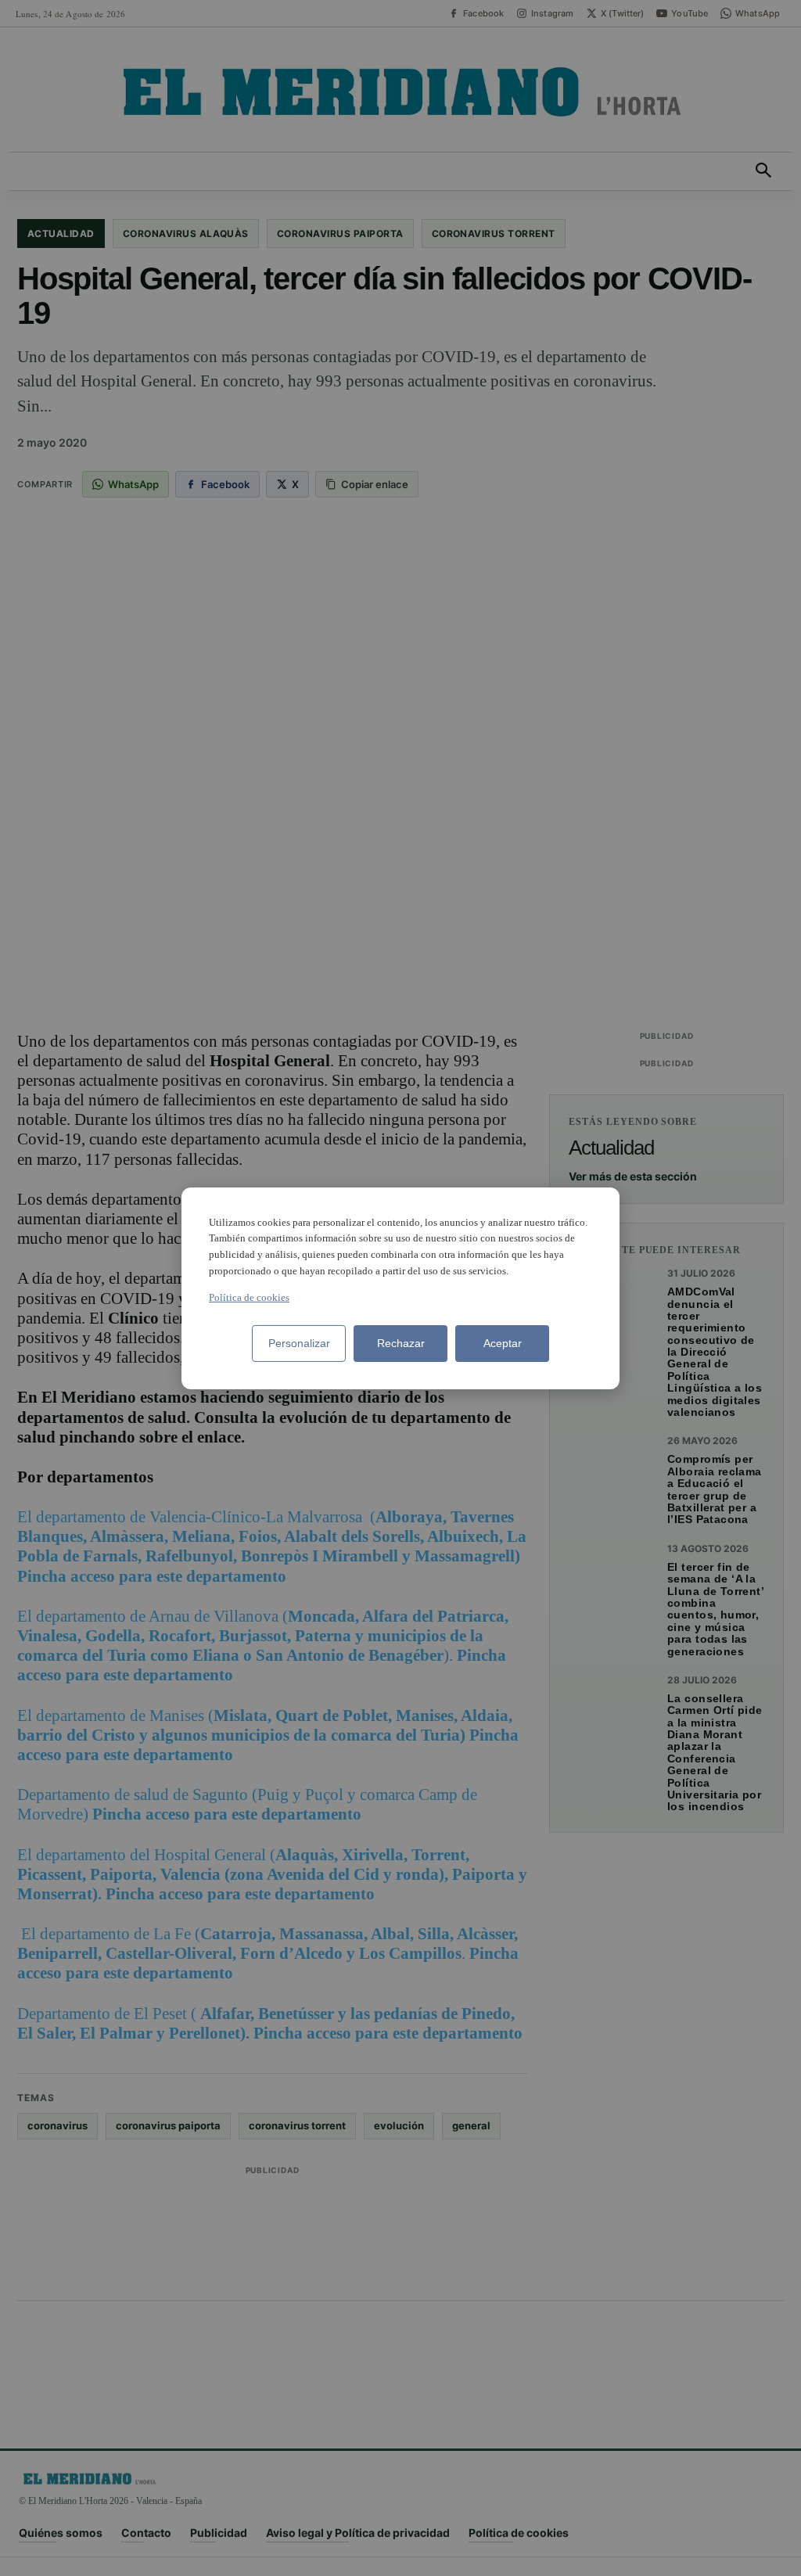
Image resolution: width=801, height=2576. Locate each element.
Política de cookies (249, 1297)
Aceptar (503, 1343)
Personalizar (299, 1343)
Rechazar (401, 1343)
